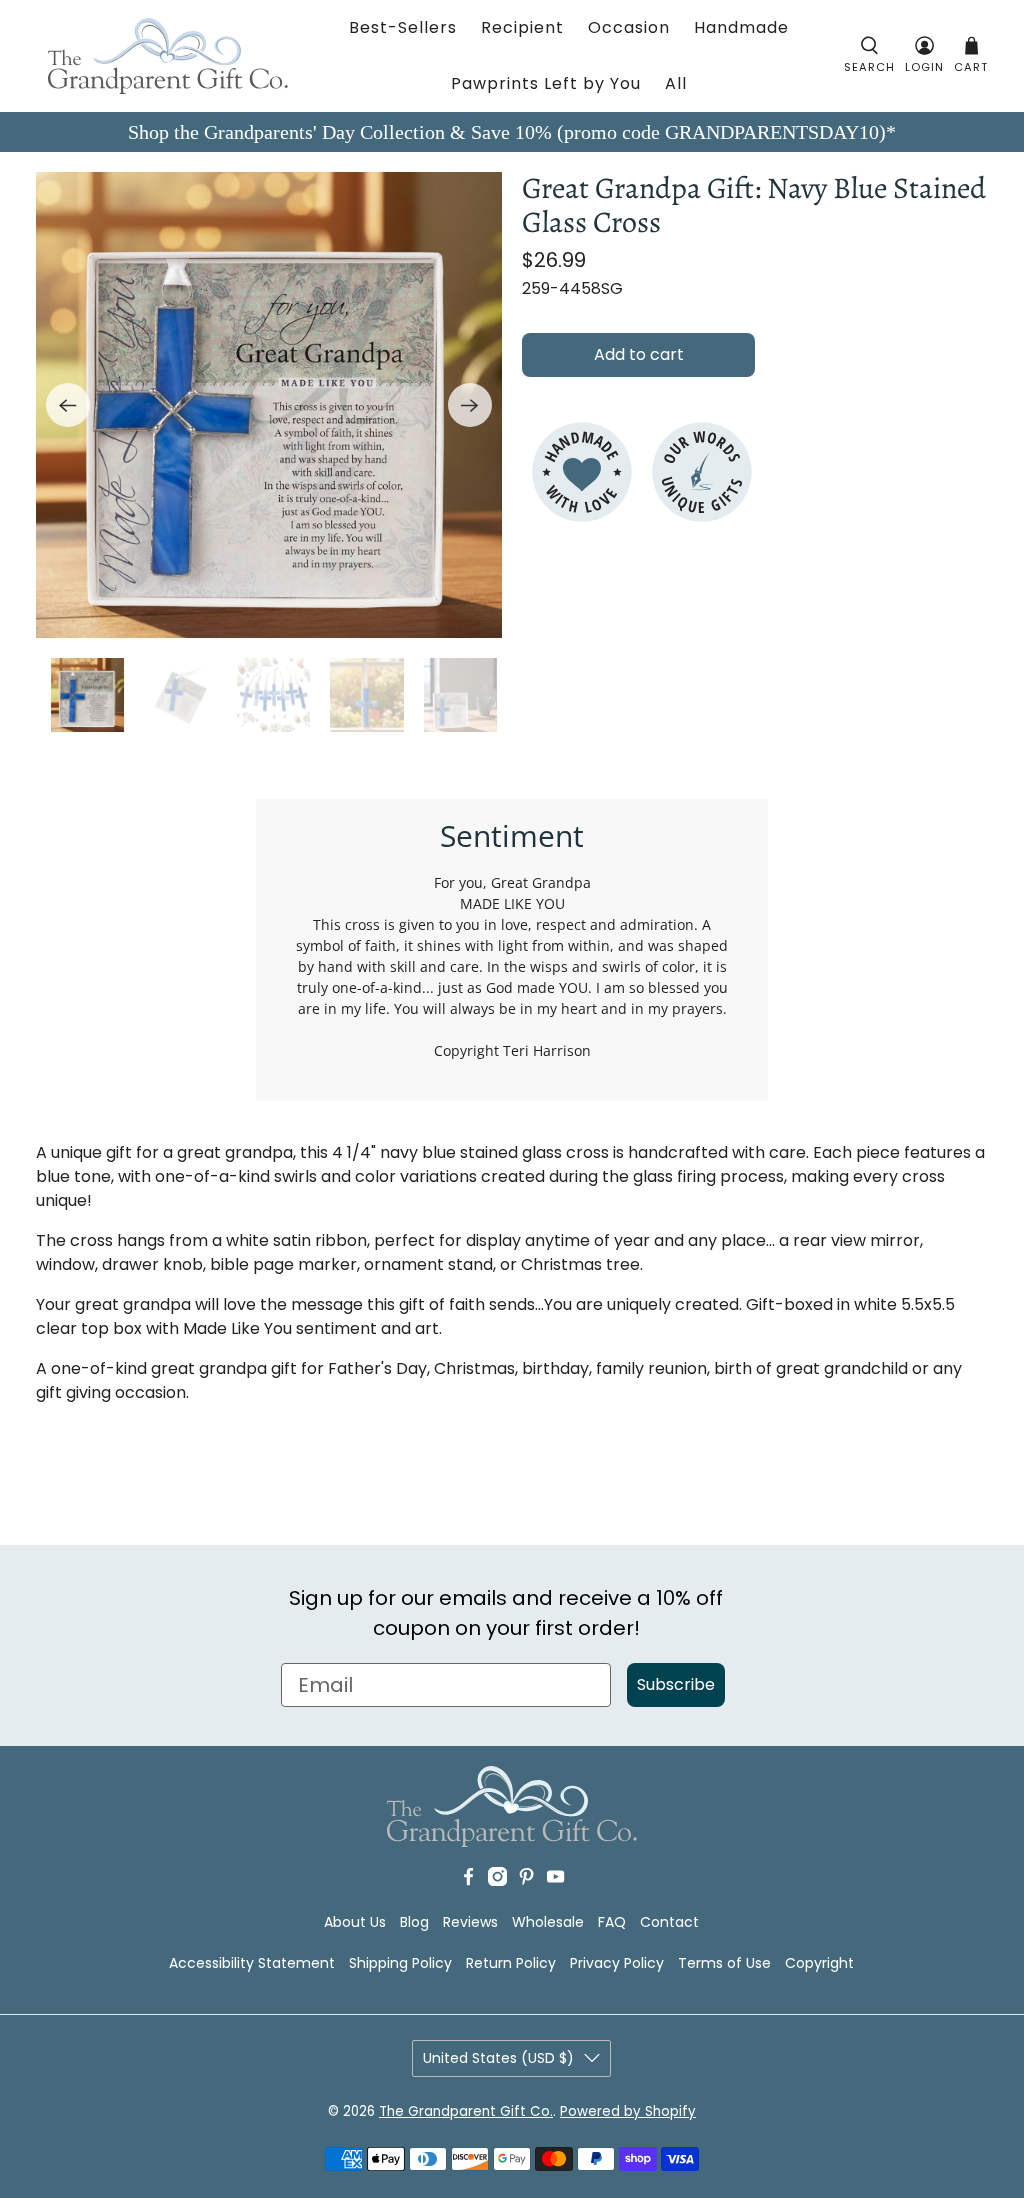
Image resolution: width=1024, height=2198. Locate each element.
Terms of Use (724, 1963)
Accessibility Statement (252, 1963)
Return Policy (511, 1963)
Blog (414, 1922)
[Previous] (68, 405)
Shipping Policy (400, 1963)
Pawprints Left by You (546, 83)
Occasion (629, 27)
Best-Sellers (403, 27)
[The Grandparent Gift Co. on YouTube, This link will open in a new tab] (555, 1881)
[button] (869, 56)
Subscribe (676, 1684)
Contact (669, 1922)
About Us (355, 1922)
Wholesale (548, 1922)
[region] (269, 405)
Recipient (522, 27)
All (676, 83)
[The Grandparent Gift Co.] (168, 56)
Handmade (741, 27)
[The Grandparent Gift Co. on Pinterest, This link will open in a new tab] (526, 1881)
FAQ (612, 1922)
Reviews (470, 1922)
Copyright (819, 1963)
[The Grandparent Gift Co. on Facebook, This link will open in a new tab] (468, 1881)
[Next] (470, 405)
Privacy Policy (617, 1963)
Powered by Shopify (628, 2111)
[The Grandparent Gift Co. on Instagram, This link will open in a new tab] (497, 1881)
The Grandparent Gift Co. (466, 2111)
